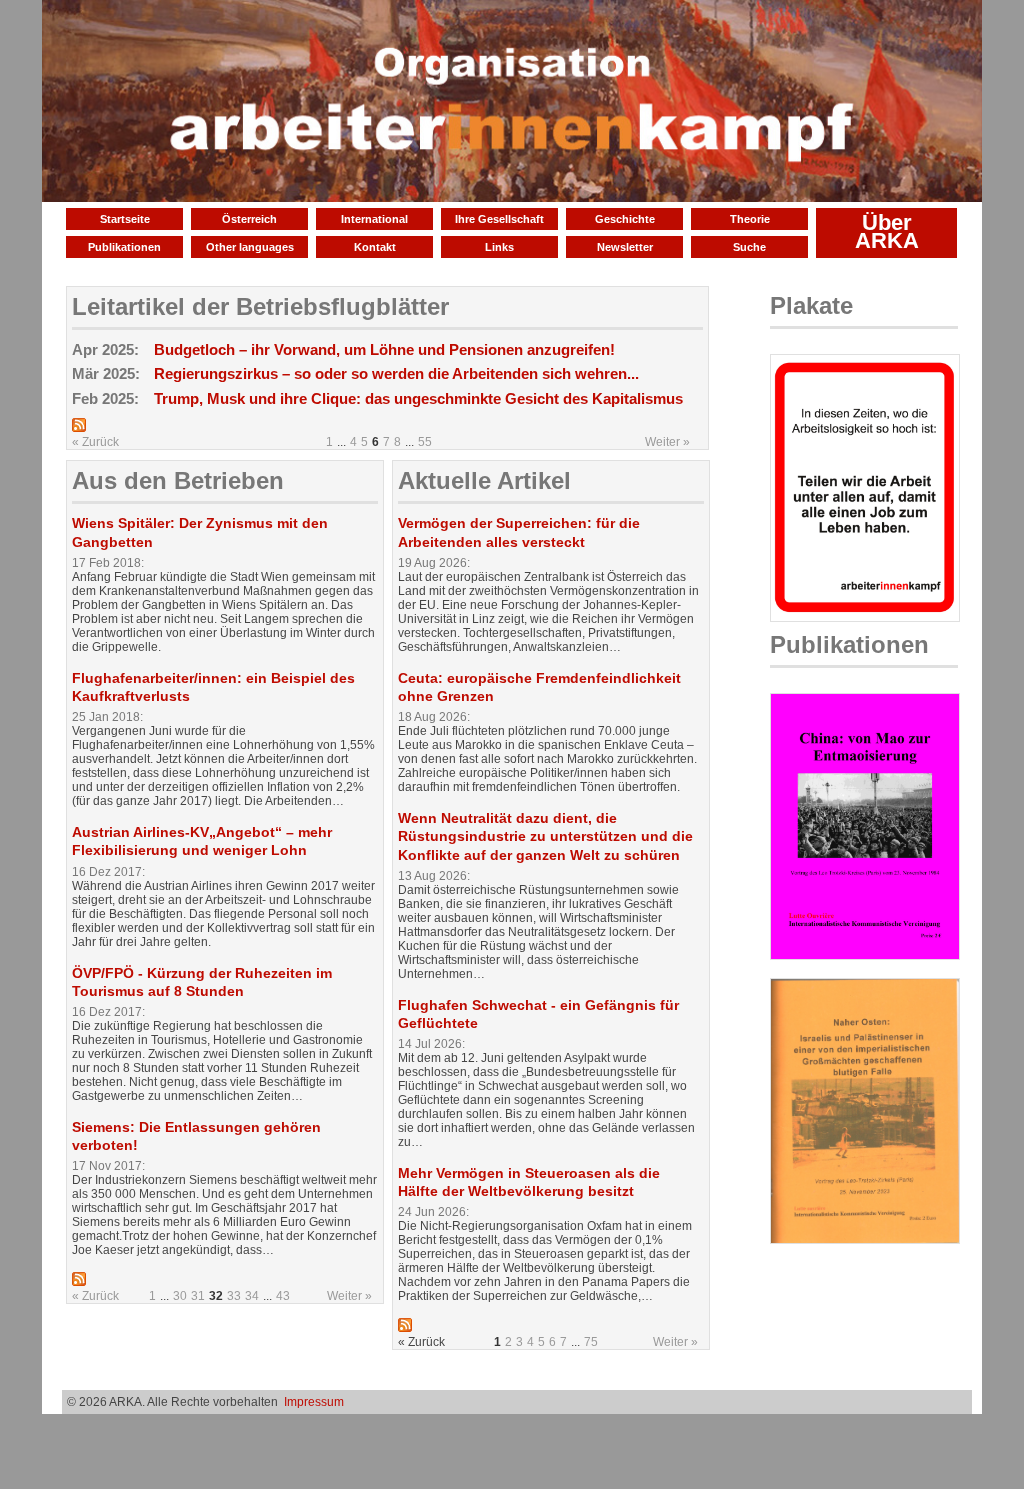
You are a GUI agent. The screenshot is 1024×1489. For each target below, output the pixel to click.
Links (499, 247)
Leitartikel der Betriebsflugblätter (260, 306)
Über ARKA (887, 231)
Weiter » (667, 442)
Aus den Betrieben (178, 480)
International (374, 219)
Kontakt (375, 247)
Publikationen (124, 247)
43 (283, 1296)
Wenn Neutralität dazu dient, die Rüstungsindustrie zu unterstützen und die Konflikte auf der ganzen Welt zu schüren (545, 836)
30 (180, 1296)
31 (198, 1296)
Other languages (250, 247)
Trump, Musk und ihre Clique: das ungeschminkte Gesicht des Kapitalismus (418, 398)
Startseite (125, 219)
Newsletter (625, 247)
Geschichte (625, 219)
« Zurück (95, 442)
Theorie (750, 219)
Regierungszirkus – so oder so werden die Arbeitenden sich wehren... (396, 373)
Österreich (249, 219)
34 (252, 1296)
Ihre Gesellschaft (499, 219)
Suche (749, 247)
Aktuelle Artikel (484, 480)
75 (591, 1342)
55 (425, 442)
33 (234, 1296)
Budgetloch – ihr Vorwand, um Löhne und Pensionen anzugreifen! (384, 349)
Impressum (314, 1402)
